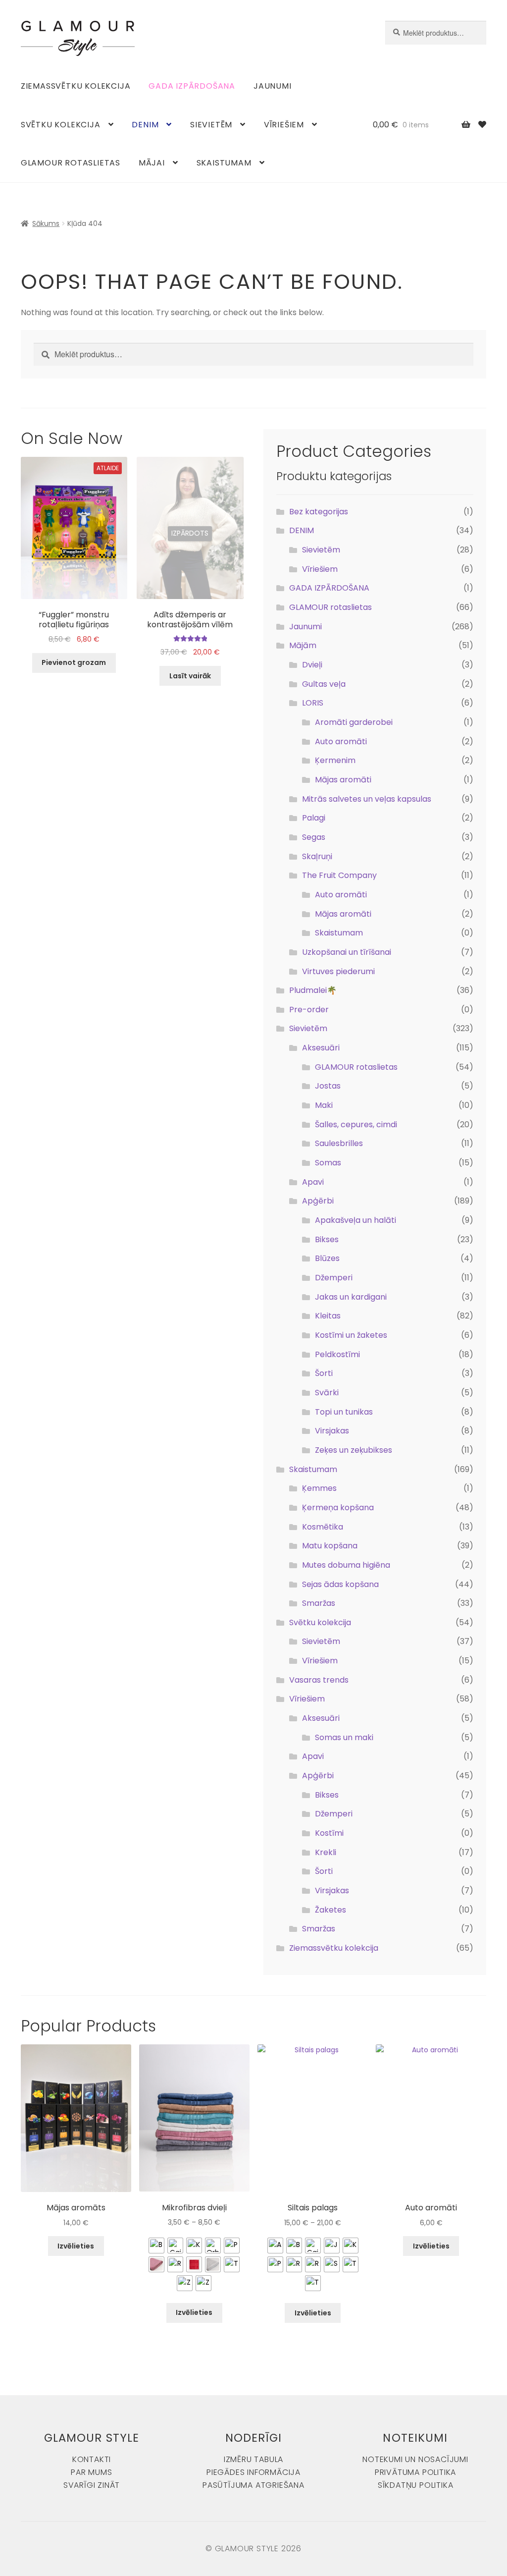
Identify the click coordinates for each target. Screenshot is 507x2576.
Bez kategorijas (319, 512)
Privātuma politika (415, 2472)
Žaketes (330, 1910)
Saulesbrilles (339, 1143)
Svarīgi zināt (92, 2485)
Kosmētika (323, 1527)
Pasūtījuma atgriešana (253, 2485)
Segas (314, 837)
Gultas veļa (324, 684)
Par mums (91, 2472)
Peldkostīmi (337, 1354)
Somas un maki (344, 1737)
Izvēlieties (76, 2246)
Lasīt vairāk (190, 676)
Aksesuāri (321, 1048)
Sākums (46, 223)
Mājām (303, 645)
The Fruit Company (339, 875)
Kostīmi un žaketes (351, 1335)
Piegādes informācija (253, 2472)
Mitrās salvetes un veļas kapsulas (367, 799)
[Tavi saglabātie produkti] (482, 125)
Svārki (327, 1393)
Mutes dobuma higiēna (346, 1565)
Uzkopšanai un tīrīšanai (347, 952)
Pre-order (309, 1010)
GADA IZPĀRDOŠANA (192, 86)
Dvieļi (312, 665)
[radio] (156, 2246)
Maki (324, 1105)
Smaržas (319, 1603)
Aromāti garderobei (354, 722)
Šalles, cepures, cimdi (356, 1124)
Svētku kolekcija (61, 125)
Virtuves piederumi (338, 971)
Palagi (314, 818)
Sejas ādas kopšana (340, 1584)
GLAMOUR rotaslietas (71, 163)
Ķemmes (319, 1488)
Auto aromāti (341, 741)
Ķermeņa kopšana (338, 1507)
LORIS (313, 703)
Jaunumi (273, 86)
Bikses (327, 1239)
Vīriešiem (284, 125)
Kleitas (328, 1316)
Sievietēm (211, 125)
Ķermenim (335, 760)
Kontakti (92, 2459)
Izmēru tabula (253, 2459)
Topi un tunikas (344, 1412)
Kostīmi (329, 1833)
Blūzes (327, 1258)
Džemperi (334, 1278)
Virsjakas (332, 1431)
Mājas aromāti (343, 780)
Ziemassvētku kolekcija (76, 86)
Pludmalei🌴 (313, 990)
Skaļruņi (317, 856)
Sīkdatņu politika (416, 2485)
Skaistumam (224, 163)
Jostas (328, 1086)
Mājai (152, 163)
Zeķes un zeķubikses (354, 1450)
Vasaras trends (319, 1680)
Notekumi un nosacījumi (415, 2459)
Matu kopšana (330, 1546)
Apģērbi (318, 1201)
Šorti (324, 1373)
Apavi (313, 1182)
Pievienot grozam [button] (74, 662)
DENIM (145, 125)
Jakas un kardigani (351, 1297)
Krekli (326, 1852)
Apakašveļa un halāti (355, 1220)
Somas (328, 1163)
